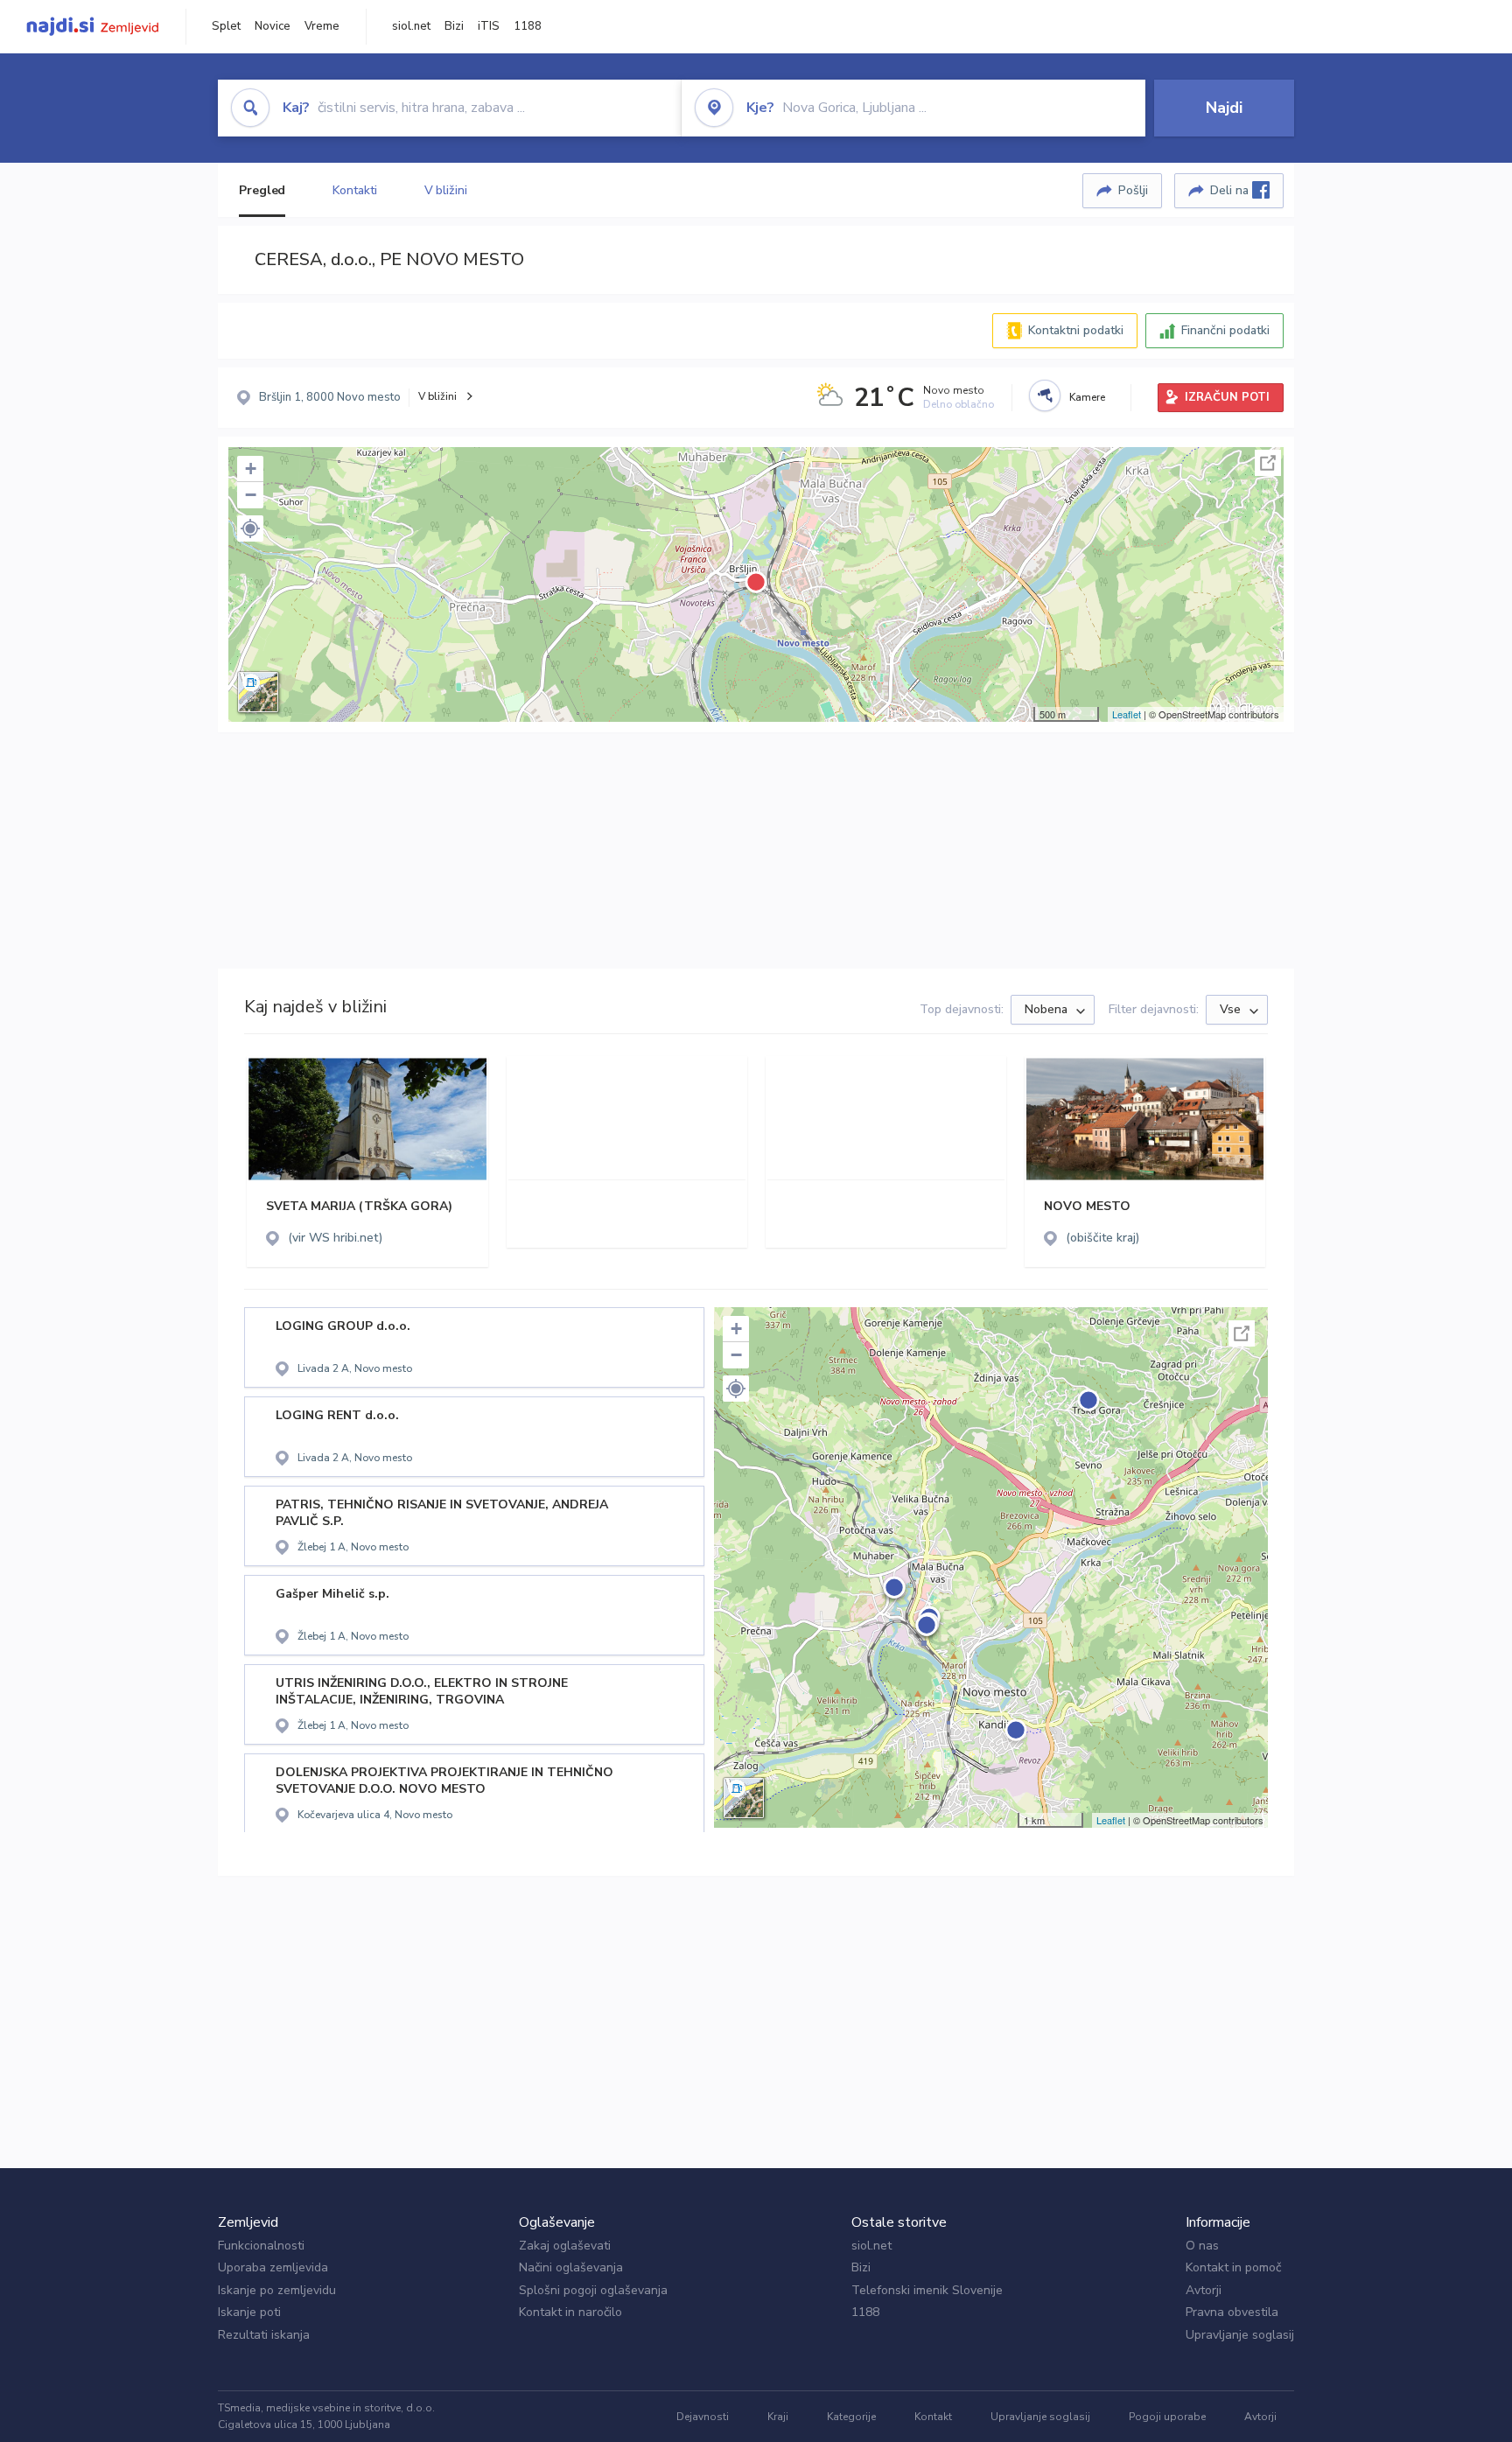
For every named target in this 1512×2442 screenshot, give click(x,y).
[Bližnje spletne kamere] (1045, 395)
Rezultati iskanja (264, 2335)
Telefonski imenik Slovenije (927, 2290)
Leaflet (1127, 714)
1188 (528, 26)
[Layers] (258, 692)
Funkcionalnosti (261, 2246)
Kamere (1087, 397)
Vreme (322, 26)
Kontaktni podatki (1076, 330)
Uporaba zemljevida (273, 2267)
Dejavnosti (703, 2417)
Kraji (778, 2417)
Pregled (262, 190)
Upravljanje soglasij (1240, 2335)
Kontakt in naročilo (570, 2312)
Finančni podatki (1225, 330)
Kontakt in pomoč (1233, 2267)
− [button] (251, 495)
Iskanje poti (249, 2312)
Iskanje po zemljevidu (277, 2290)
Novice (273, 26)
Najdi (1224, 108)
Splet (226, 26)
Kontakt (933, 2417)
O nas (1202, 2246)
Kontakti (354, 190)
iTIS (489, 26)
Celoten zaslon (1268, 463)
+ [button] (251, 469)
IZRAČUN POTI (1227, 397)
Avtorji (1204, 2290)
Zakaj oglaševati (565, 2246)
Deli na (1231, 190)
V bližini (446, 190)
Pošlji (1133, 190)
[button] (250, 528)
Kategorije (851, 2417)
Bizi (454, 26)
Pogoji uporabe (1167, 2417)
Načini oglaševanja (571, 2267)
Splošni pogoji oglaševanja (593, 2290)
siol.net (411, 26)
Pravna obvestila (1232, 2312)
